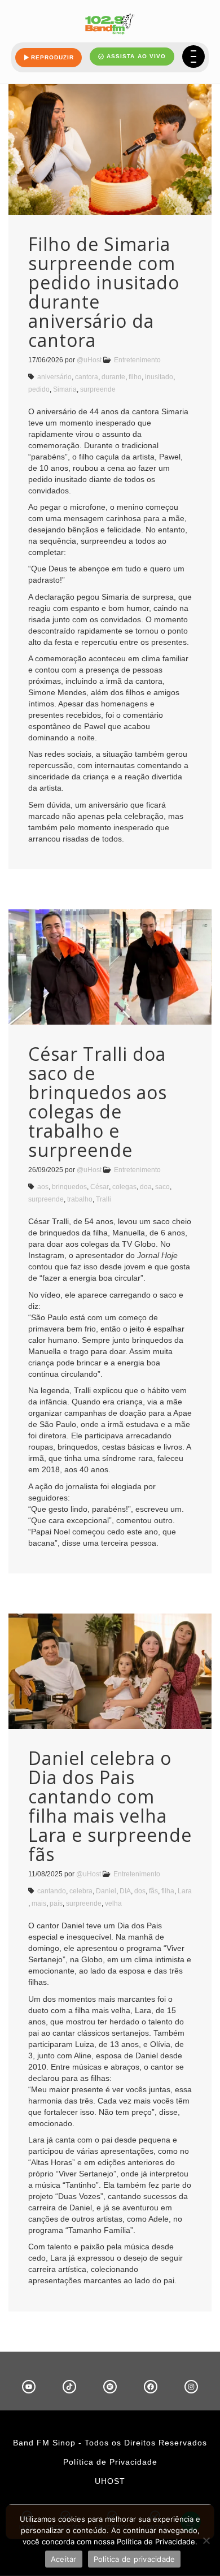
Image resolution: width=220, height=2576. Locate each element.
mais (39, 1903)
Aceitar (64, 2559)
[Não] (206, 2540)
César (100, 1187)
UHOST (110, 2481)
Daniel (106, 1891)
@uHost (89, 360)
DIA (125, 1891)
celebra (81, 1891)
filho (135, 377)
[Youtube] (29, 2387)
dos (140, 1891)
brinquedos (69, 1187)
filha (168, 1891)
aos (43, 1187)
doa (146, 1187)
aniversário (54, 377)
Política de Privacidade (110, 2462)
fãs (153, 1891)
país (56, 1903)
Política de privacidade (135, 2559)
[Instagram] (191, 2387)
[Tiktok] (69, 2387)
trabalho (80, 1199)
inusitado (159, 377)
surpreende (98, 389)
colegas (124, 1187)
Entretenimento (137, 360)
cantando (52, 1891)
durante (113, 377)
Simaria (65, 389)
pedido (39, 389)
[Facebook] (151, 2387)
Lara (185, 1891)
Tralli (104, 1199)
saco (162, 1187)
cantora (87, 377)
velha (113, 1903)
